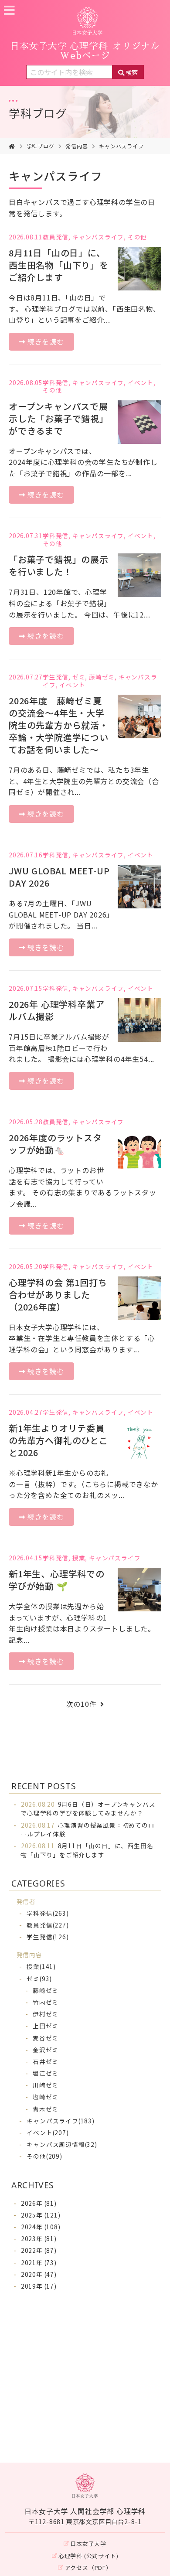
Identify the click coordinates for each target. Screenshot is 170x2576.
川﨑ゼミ (46, 2085)
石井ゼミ (46, 2061)
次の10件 (82, 1704)
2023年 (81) (39, 2238)
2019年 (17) (39, 2286)
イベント (141, 382)
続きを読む (46, 341)
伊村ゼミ (46, 2014)
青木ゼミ (46, 2109)
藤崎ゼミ (102, 677)
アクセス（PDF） (88, 2567)
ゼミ (79, 677)
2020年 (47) (39, 2274)
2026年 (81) (39, 2203)
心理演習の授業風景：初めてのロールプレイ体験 (87, 1829)
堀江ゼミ (46, 2073)
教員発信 (56, 237)
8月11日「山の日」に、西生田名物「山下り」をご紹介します (87, 1850)
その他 (137, 237)
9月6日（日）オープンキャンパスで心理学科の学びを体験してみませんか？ (88, 1808)
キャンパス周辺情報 (62, 2144)
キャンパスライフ (121, 146)
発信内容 (76, 146)
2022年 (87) (39, 2250)
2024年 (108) (41, 2227)
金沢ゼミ (46, 2050)
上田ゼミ (46, 2026)
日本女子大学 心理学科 (85, 51)
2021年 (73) (39, 2262)
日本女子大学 (88, 2544)
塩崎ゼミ (46, 2097)
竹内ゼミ (46, 2002)
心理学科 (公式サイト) (88, 2556)
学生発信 (56, 677)
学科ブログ (38, 113)
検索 (132, 72)
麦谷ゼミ (46, 2038)
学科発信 (56, 382)
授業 (79, 1558)
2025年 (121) (41, 2215)
